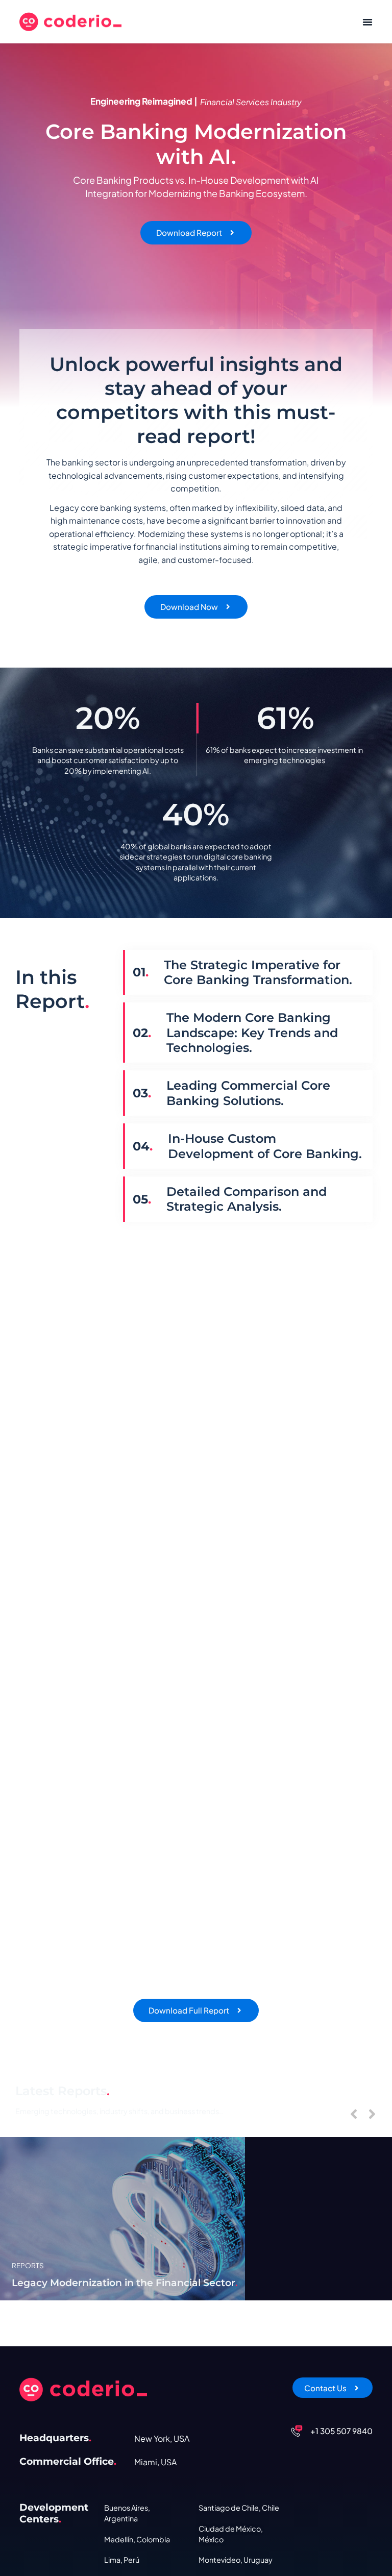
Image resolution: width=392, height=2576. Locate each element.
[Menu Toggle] (367, 22)
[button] (354, 2114)
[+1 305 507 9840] (297, 2431)
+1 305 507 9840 (341, 2431)
